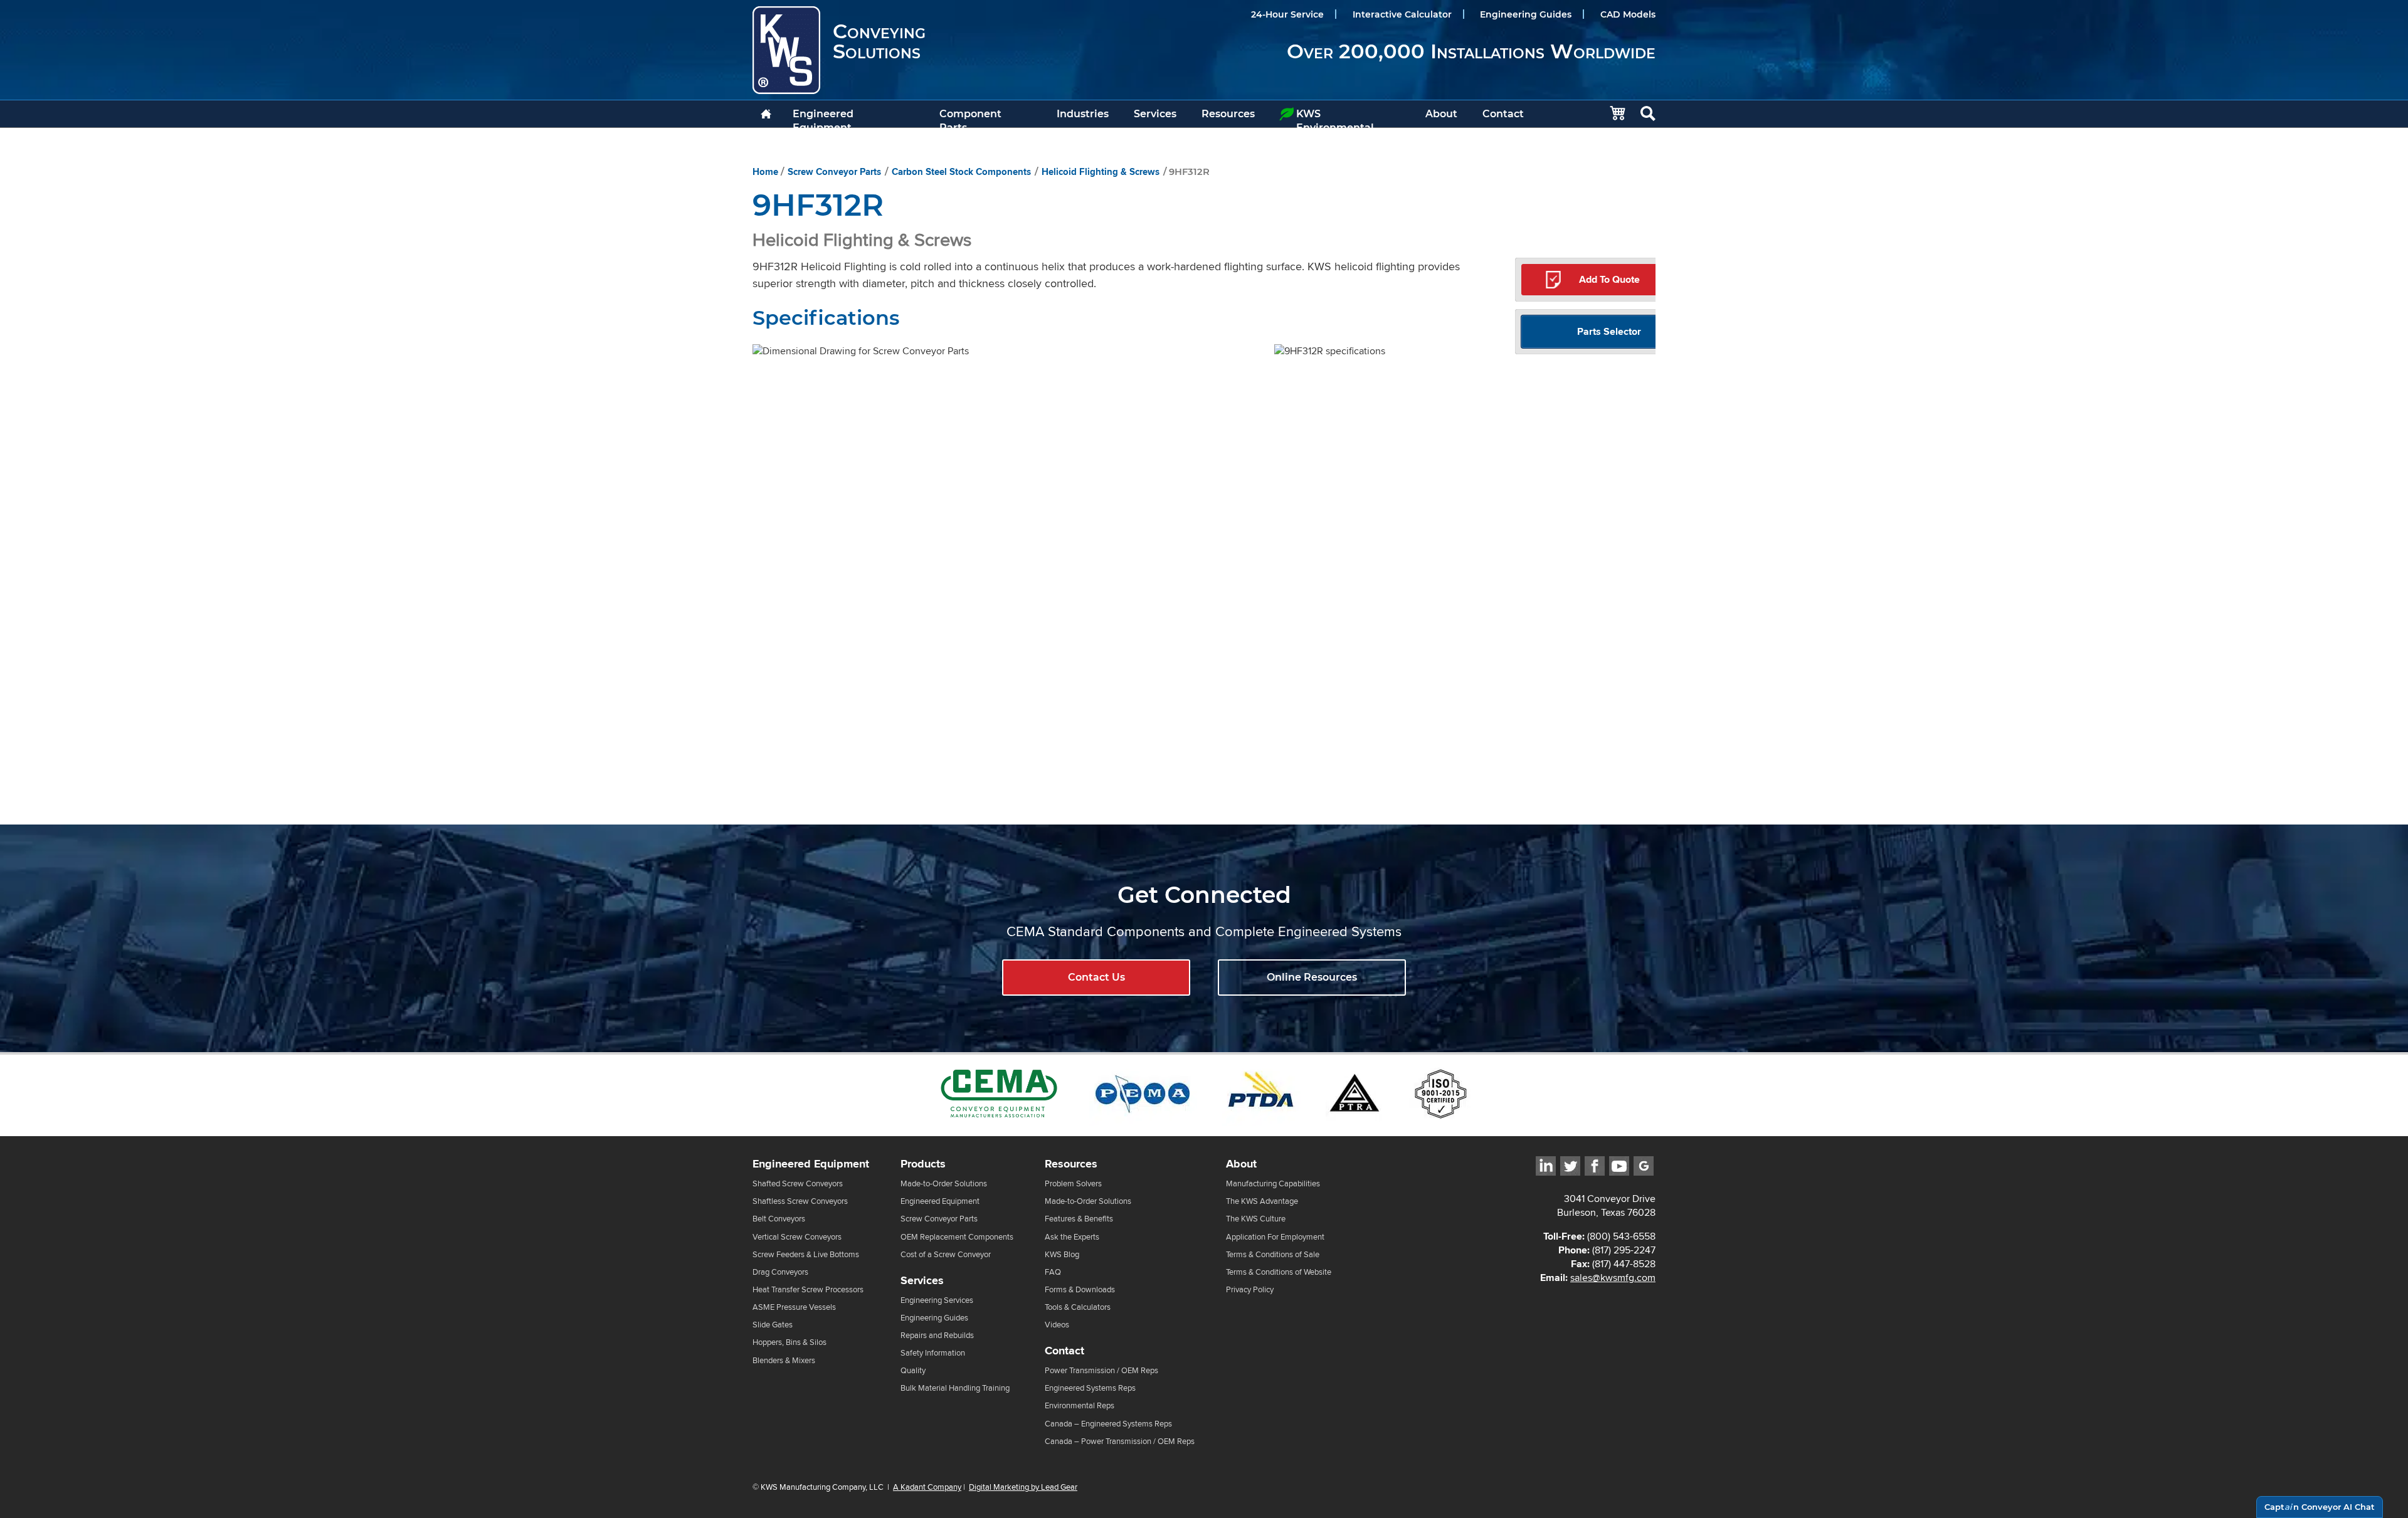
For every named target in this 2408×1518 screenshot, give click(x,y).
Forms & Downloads (1080, 1289)
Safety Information (933, 1353)
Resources (1228, 114)
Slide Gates (773, 1325)
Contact (1503, 114)
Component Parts (970, 118)
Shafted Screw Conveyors (798, 1183)
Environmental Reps (1080, 1405)
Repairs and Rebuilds (937, 1335)
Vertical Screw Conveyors (797, 1237)
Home (765, 172)
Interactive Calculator (1402, 14)
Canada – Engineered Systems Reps (1108, 1424)
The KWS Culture (1256, 1219)
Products (923, 1164)
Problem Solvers (1073, 1183)
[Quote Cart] (1611, 114)
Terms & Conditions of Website (1279, 1272)
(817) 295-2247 (1624, 1250)
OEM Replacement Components (957, 1237)
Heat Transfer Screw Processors (808, 1289)
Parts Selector (1609, 331)
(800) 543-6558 (1621, 1236)
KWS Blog (1062, 1254)
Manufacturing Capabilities (1273, 1183)
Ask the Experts (1072, 1237)
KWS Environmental (1335, 118)
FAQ (1053, 1272)
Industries (1083, 114)
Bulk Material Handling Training (955, 1388)
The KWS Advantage (1262, 1201)
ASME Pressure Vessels (794, 1307)
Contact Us (1096, 977)
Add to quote (1609, 279)
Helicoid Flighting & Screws (1101, 172)
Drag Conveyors (780, 1272)
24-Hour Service (1287, 14)
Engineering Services (937, 1300)
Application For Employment (1275, 1237)
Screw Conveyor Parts (834, 172)
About (1441, 114)
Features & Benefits (1079, 1219)
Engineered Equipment (823, 118)
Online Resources (1312, 977)
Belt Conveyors (779, 1219)
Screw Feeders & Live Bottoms (806, 1254)
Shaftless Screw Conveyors (800, 1201)
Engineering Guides (1526, 14)
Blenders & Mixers (784, 1360)
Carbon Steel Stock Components (961, 172)
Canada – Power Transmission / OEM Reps (1120, 1441)
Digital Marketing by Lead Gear (1023, 1487)
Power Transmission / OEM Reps (1101, 1370)
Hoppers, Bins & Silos (789, 1342)
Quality (913, 1370)
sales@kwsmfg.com (1613, 1278)
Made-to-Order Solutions (944, 1183)
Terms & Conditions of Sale (1273, 1254)
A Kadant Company (927, 1487)
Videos (1057, 1325)
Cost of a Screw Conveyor (946, 1254)
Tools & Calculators (1078, 1307)
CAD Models (1628, 14)
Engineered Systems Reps (1090, 1388)
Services (1155, 114)
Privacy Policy (1250, 1289)
